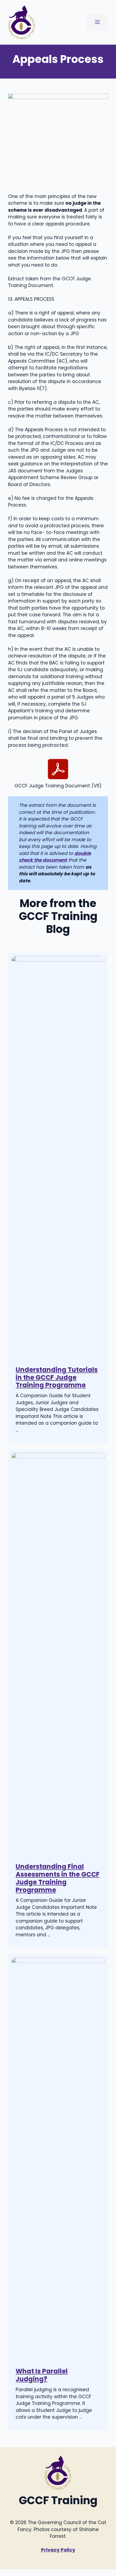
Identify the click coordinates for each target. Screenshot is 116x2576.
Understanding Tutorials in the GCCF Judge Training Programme (57, 1377)
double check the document (55, 857)
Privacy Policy (58, 2550)
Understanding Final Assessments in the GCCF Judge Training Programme (58, 1878)
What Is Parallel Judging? (42, 2375)
